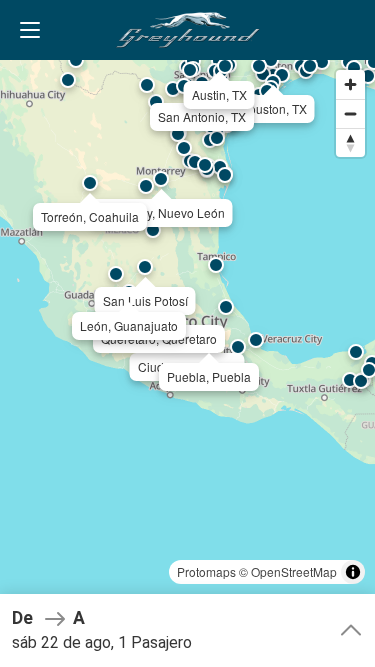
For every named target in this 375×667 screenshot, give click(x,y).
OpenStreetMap (294, 571)
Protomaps (206, 571)
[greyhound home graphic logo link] (188, 30)
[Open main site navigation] (30, 30)
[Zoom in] (350, 84)
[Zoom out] (350, 113)
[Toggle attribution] (353, 572)
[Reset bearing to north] (350, 142)
